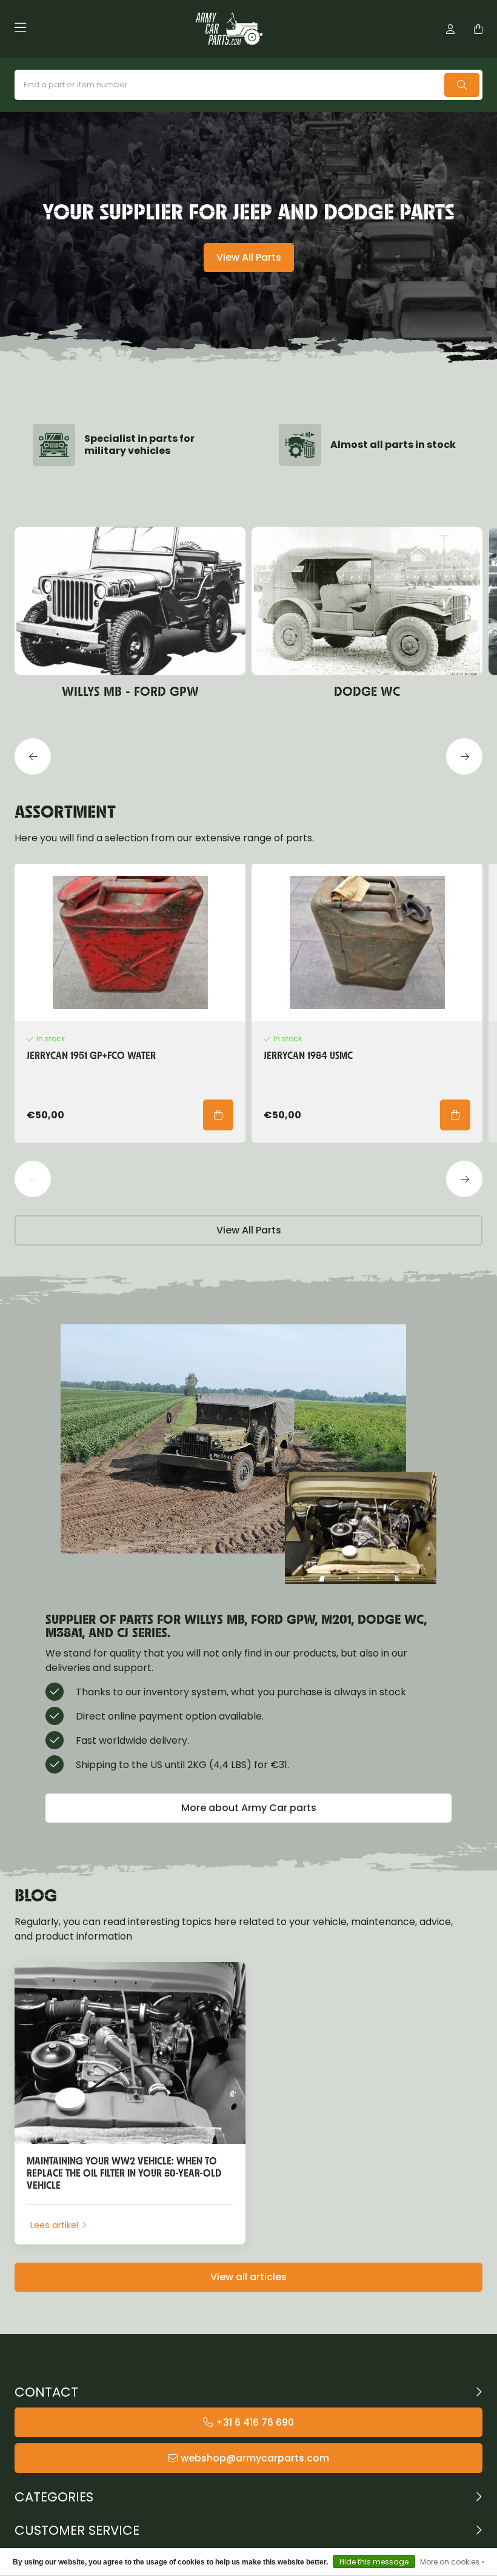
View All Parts (249, 257)
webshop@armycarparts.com (255, 2458)
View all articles (248, 2277)
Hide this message (374, 2562)
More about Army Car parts (249, 1808)
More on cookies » (452, 2562)
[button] (33, 756)
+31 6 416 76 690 (255, 2422)
